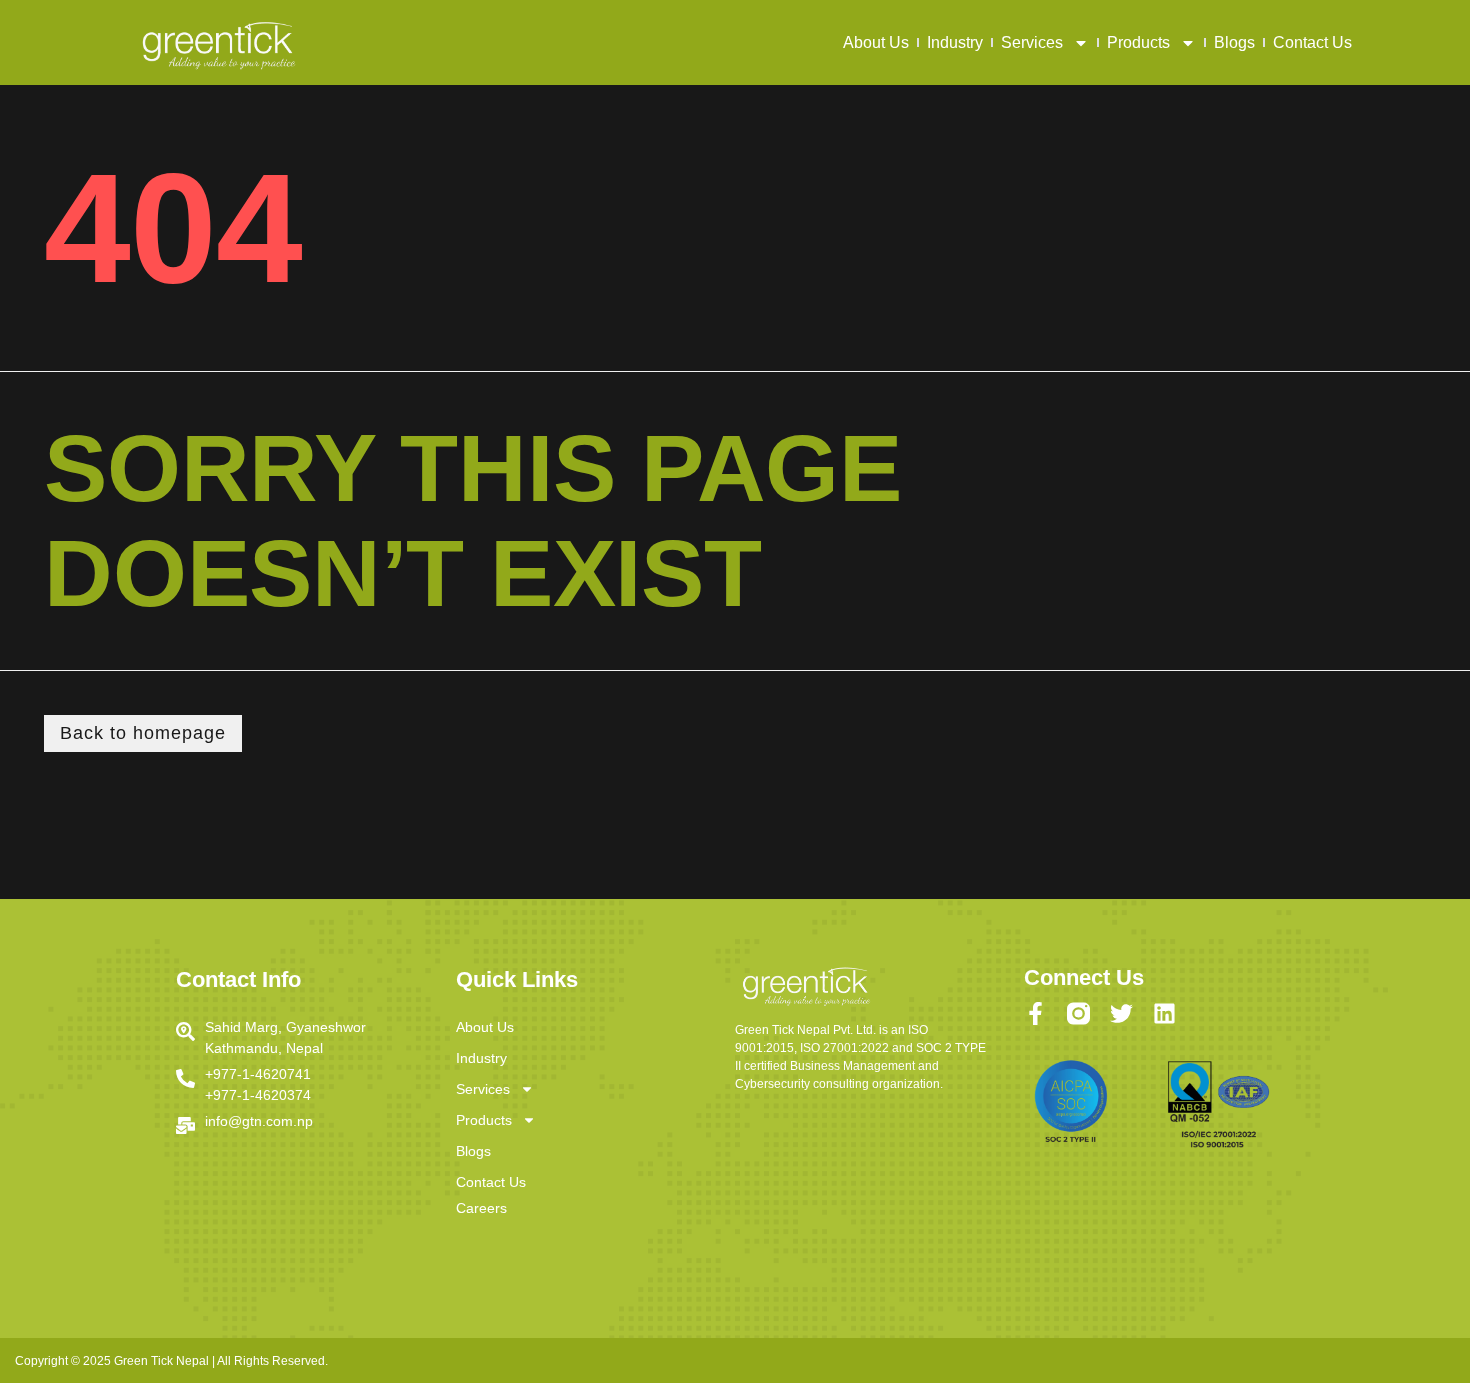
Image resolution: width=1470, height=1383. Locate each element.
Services (1032, 42)
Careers (481, 1208)
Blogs (1234, 42)
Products (1138, 42)
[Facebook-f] (1035, 1013)
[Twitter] (1121, 1013)
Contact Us (1312, 42)
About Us (876, 42)
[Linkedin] (1164, 1013)
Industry (955, 42)
